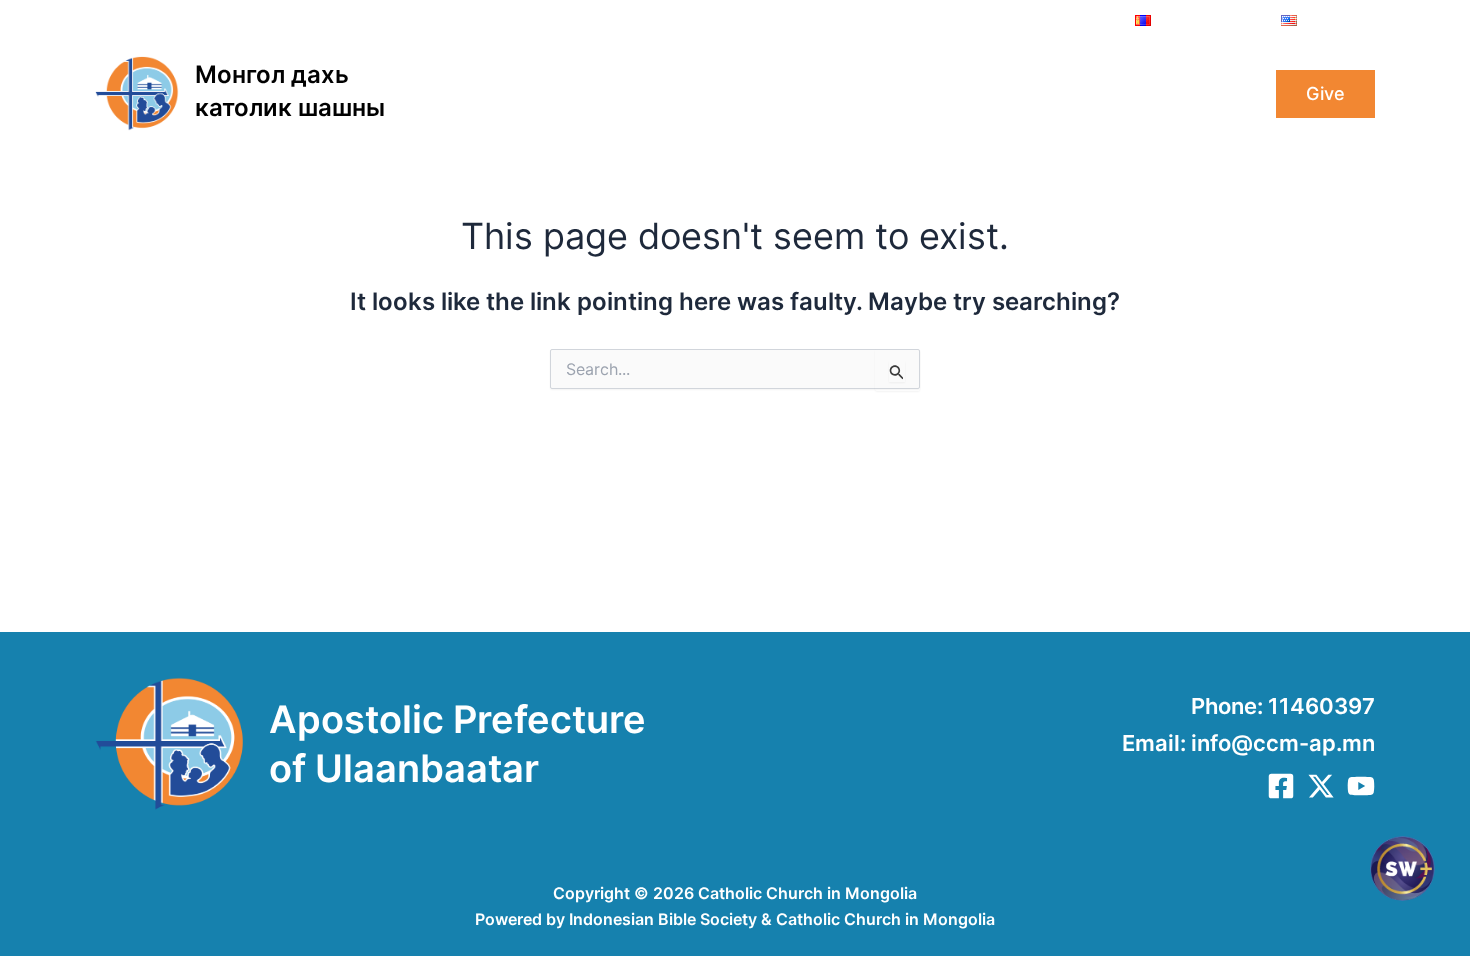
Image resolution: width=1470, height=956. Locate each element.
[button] (582, 94)
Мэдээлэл (877, 94)
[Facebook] (1281, 786)
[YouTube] (1361, 786)
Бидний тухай (517, 94)
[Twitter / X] (1321, 786)
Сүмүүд (1064, 94)
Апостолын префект (705, 94)
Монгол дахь (272, 74)
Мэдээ (976, 94)
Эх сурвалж (1173, 94)
